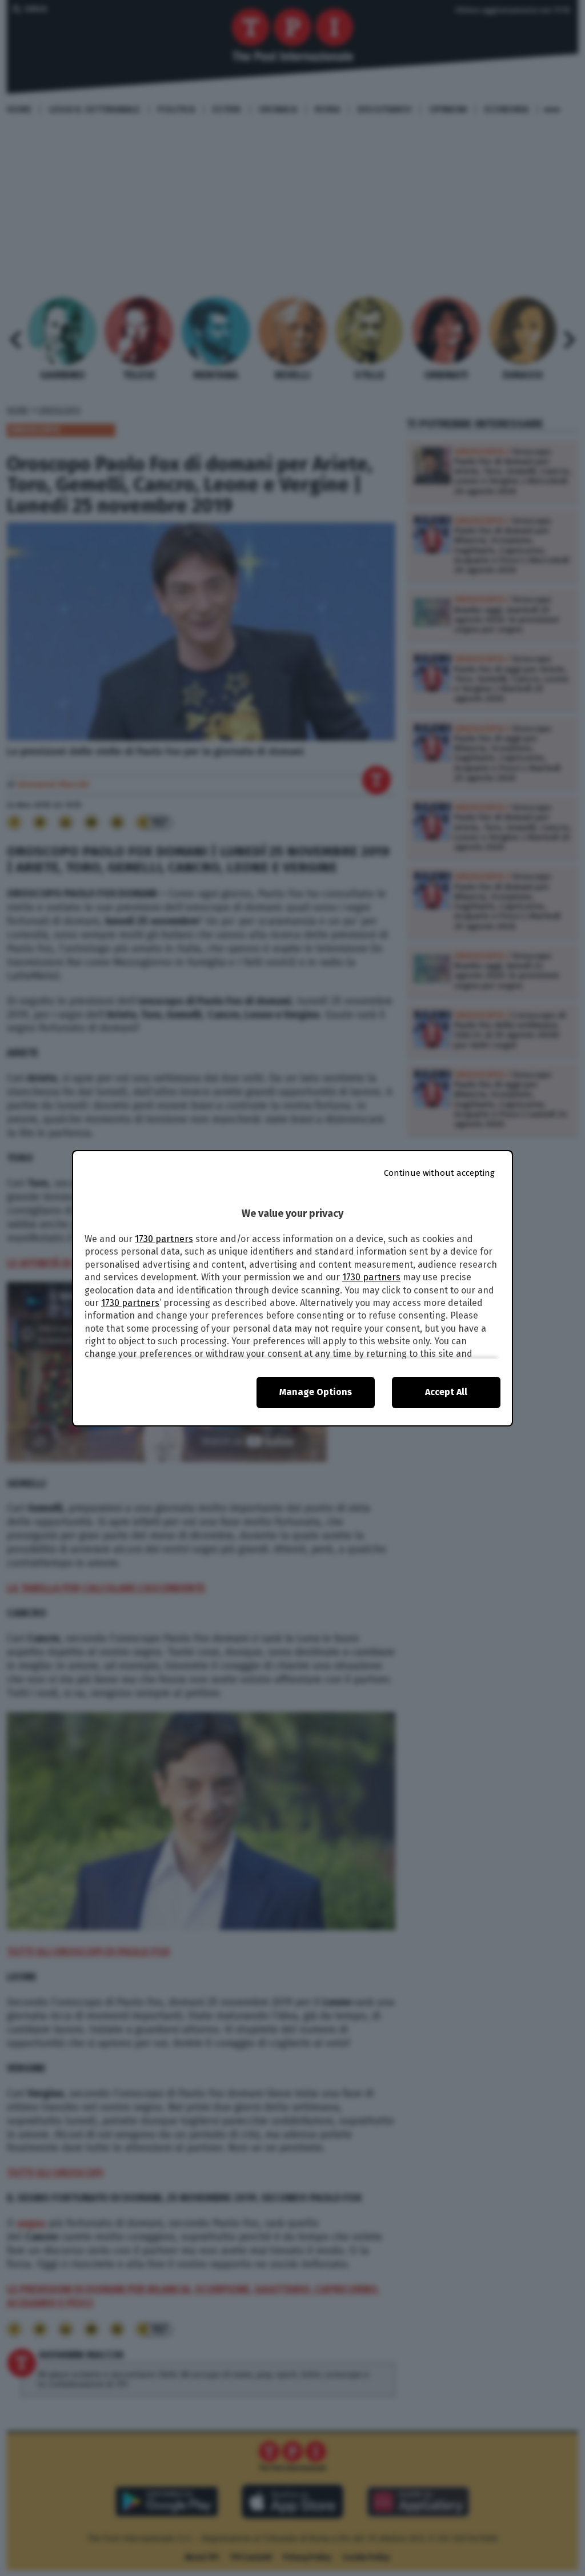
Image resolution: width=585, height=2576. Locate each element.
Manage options (316, 1392)
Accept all (446, 1392)
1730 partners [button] (164, 1239)
